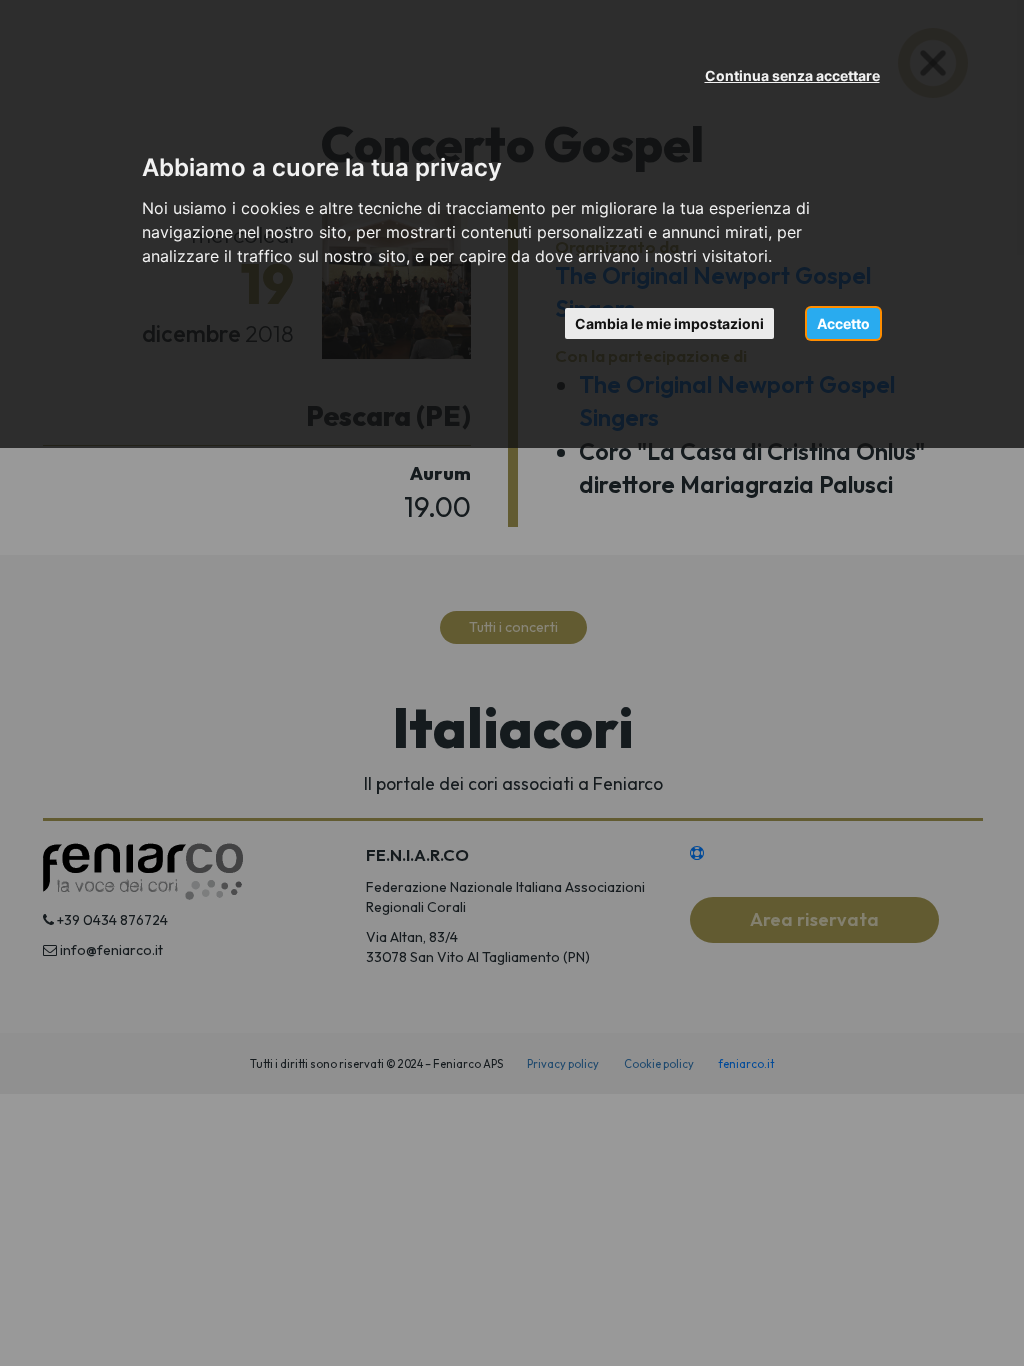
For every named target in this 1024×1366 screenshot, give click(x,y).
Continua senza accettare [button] (792, 75)
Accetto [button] (843, 323)
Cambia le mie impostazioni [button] (669, 323)
